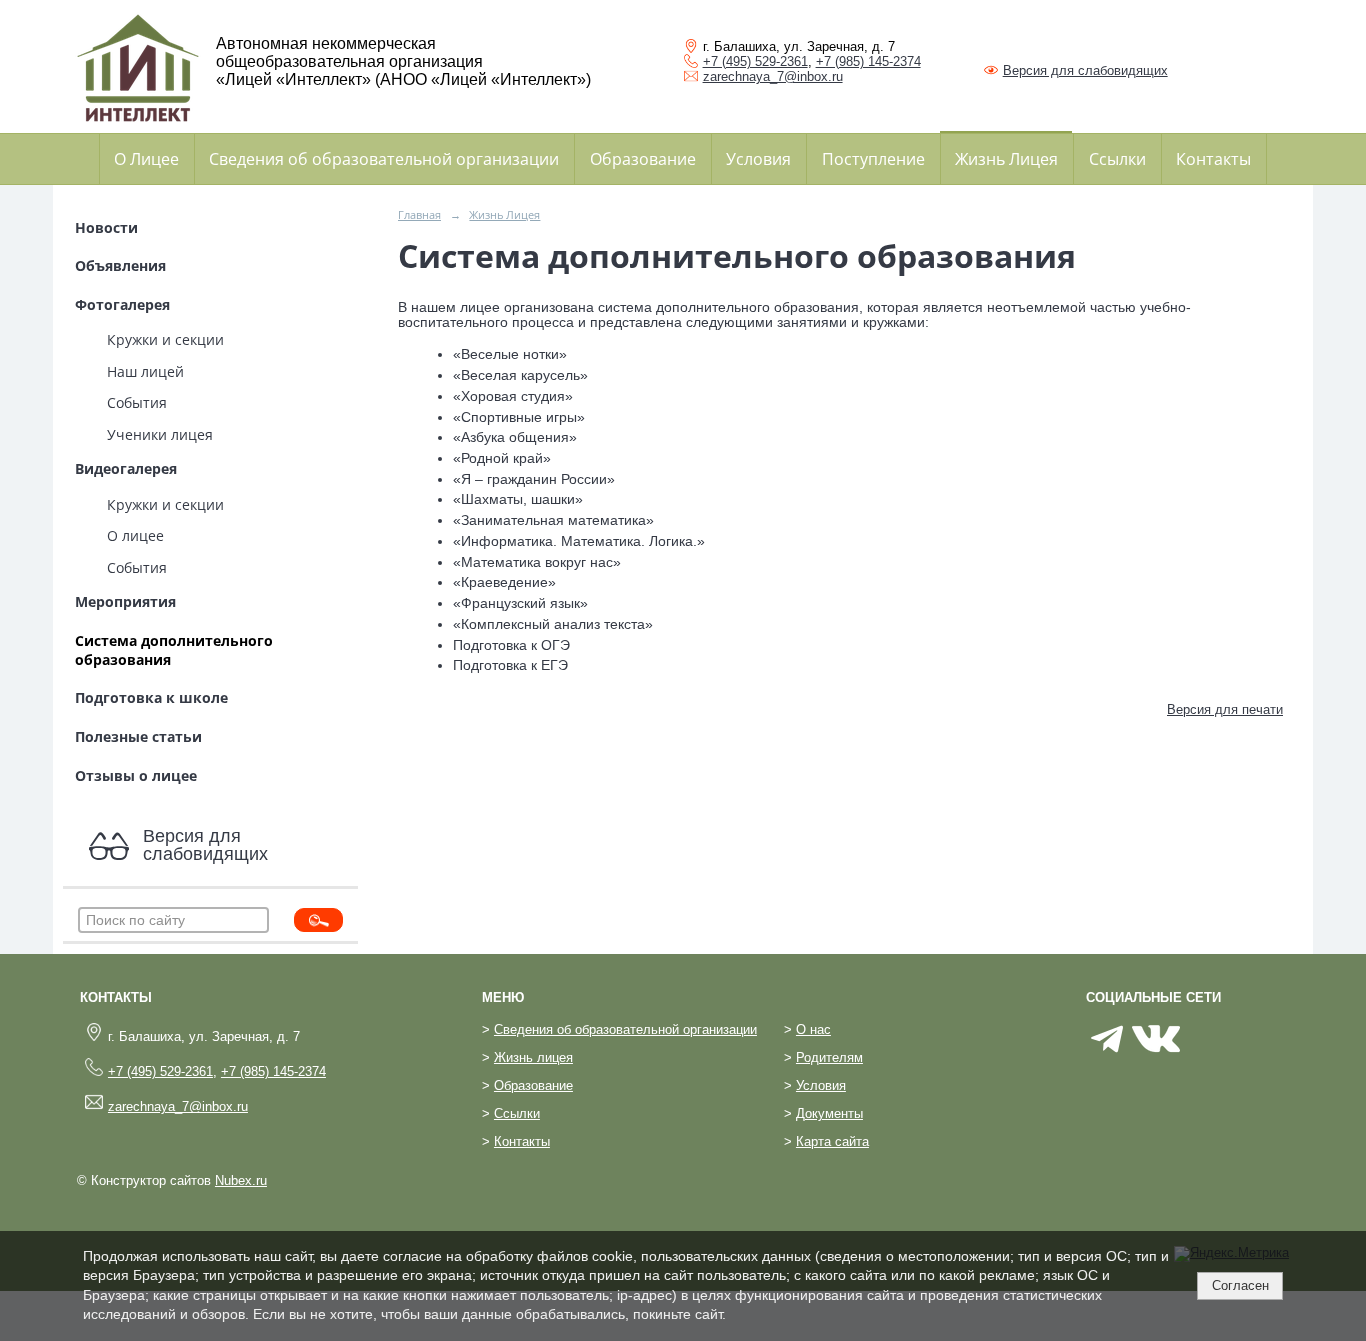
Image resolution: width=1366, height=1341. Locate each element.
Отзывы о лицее (136, 775)
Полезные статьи (138, 736)
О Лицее (146, 159)
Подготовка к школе (151, 697)
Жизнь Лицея (1006, 159)
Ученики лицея (160, 434)
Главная (419, 214)
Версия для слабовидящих (1085, 70)
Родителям (829, 1058)
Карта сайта (832, 1142)
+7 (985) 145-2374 (868, 61)
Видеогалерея (126, 468)
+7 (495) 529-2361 (755, 61)
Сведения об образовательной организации (384, 159)
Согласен (1240, 1285)
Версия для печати (1225, 710)
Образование (643, 159)
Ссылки (1117, 159)
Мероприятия (125, 601)
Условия (758, 159)
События (137, 402)
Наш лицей (145, 371)
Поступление (873, 159)
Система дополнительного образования (174, 650)
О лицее (135, 535)
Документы (829, 1114)
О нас (813, 1030)
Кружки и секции (165, 339)
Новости (106, 227)
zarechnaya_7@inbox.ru (773, 76)
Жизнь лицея (533, 1058)
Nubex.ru (241, 1181)
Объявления (120, 265)
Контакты (1213, 159)
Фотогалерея (122, 304)
